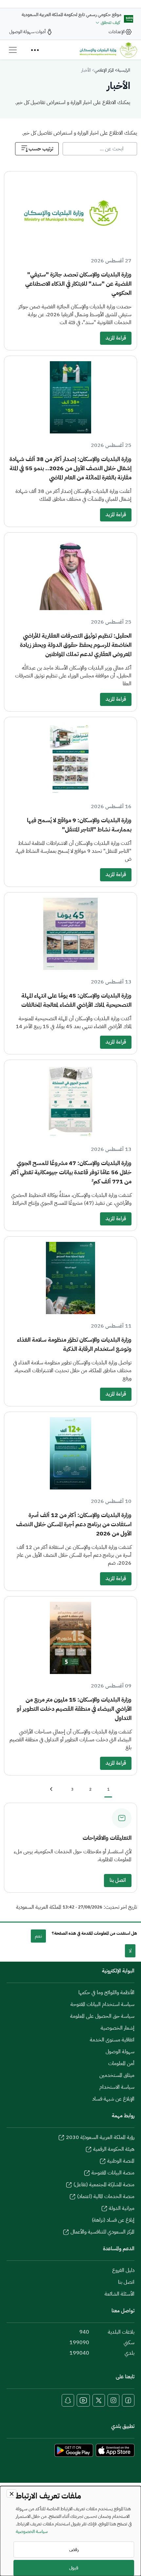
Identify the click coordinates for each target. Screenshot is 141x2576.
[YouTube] (83, 2400)
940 (84, 2332)
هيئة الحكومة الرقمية (114, 2149)
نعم (38, 1936)
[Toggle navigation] (13, 50)
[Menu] (35, 50)
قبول (74, 2568)
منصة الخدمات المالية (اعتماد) (106, 2196)
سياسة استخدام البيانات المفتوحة (102, 2004)
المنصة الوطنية (121, 2161)
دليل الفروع (123, 2270)
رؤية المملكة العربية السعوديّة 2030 (100, 2137)
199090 (79, 2343)
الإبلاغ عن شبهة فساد (113, 2099)
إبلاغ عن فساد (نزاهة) (113, 2220)
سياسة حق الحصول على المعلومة (102, 2016)
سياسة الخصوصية (32, 2531)
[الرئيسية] (108, 50)
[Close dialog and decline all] (11, 2493)
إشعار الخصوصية (118, 2028)
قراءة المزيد (116, 338)
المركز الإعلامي (104, 70)
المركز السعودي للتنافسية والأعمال (102, 2232)
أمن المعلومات (121, 2063)
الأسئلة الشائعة (120, 2294)
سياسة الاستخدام (117, 2087)
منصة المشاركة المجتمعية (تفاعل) (104, 2185)
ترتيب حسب (41, 149)
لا (130, 1951)
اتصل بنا (118, 1880)
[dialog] (70, 2531)
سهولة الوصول (120, 2052)
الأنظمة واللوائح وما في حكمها (106, 1993)
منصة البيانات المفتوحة (113, 2173)
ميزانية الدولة (122, 2208)
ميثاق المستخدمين (117, 2075)
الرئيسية (124, 70)
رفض (74, 2550)
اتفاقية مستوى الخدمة (112, 2040)
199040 (79, 2353)
